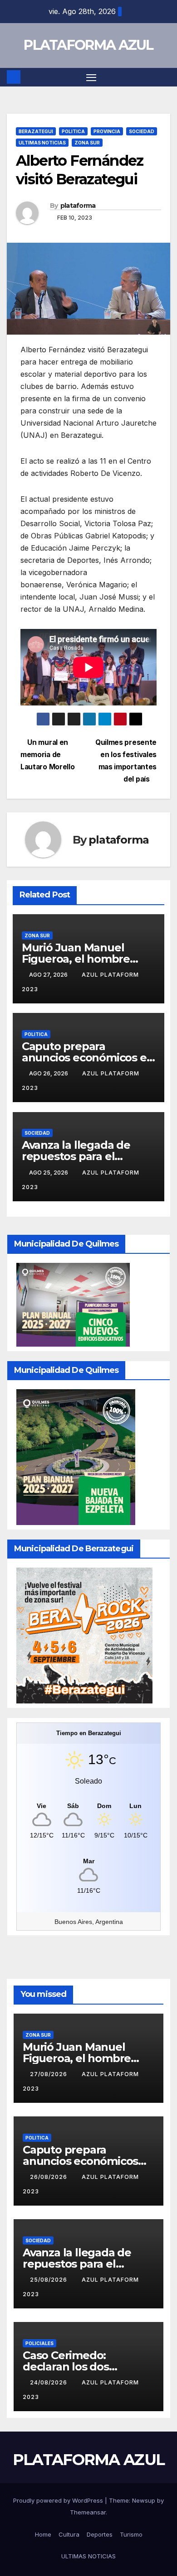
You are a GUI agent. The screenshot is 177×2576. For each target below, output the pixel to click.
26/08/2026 (49, 2177)
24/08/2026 (49, 2382)
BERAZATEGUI (36, 131)
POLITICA (73, 131)
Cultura (69, 2534)
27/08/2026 (49, 2074)
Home (43, 2534)
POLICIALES (39, 2343)
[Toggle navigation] (91, 77)
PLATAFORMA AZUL (88, 45)
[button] (165, 77)
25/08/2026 (49, 2280)
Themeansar (88, 2512)
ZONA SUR (87, 143)
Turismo (131, 2534)
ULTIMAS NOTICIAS (42, 143)
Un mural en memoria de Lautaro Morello (47, 755)
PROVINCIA (107, 131)
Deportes (100, 2534)
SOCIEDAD (142, 131)
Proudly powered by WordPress (59, 2500)
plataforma (78, 206)
